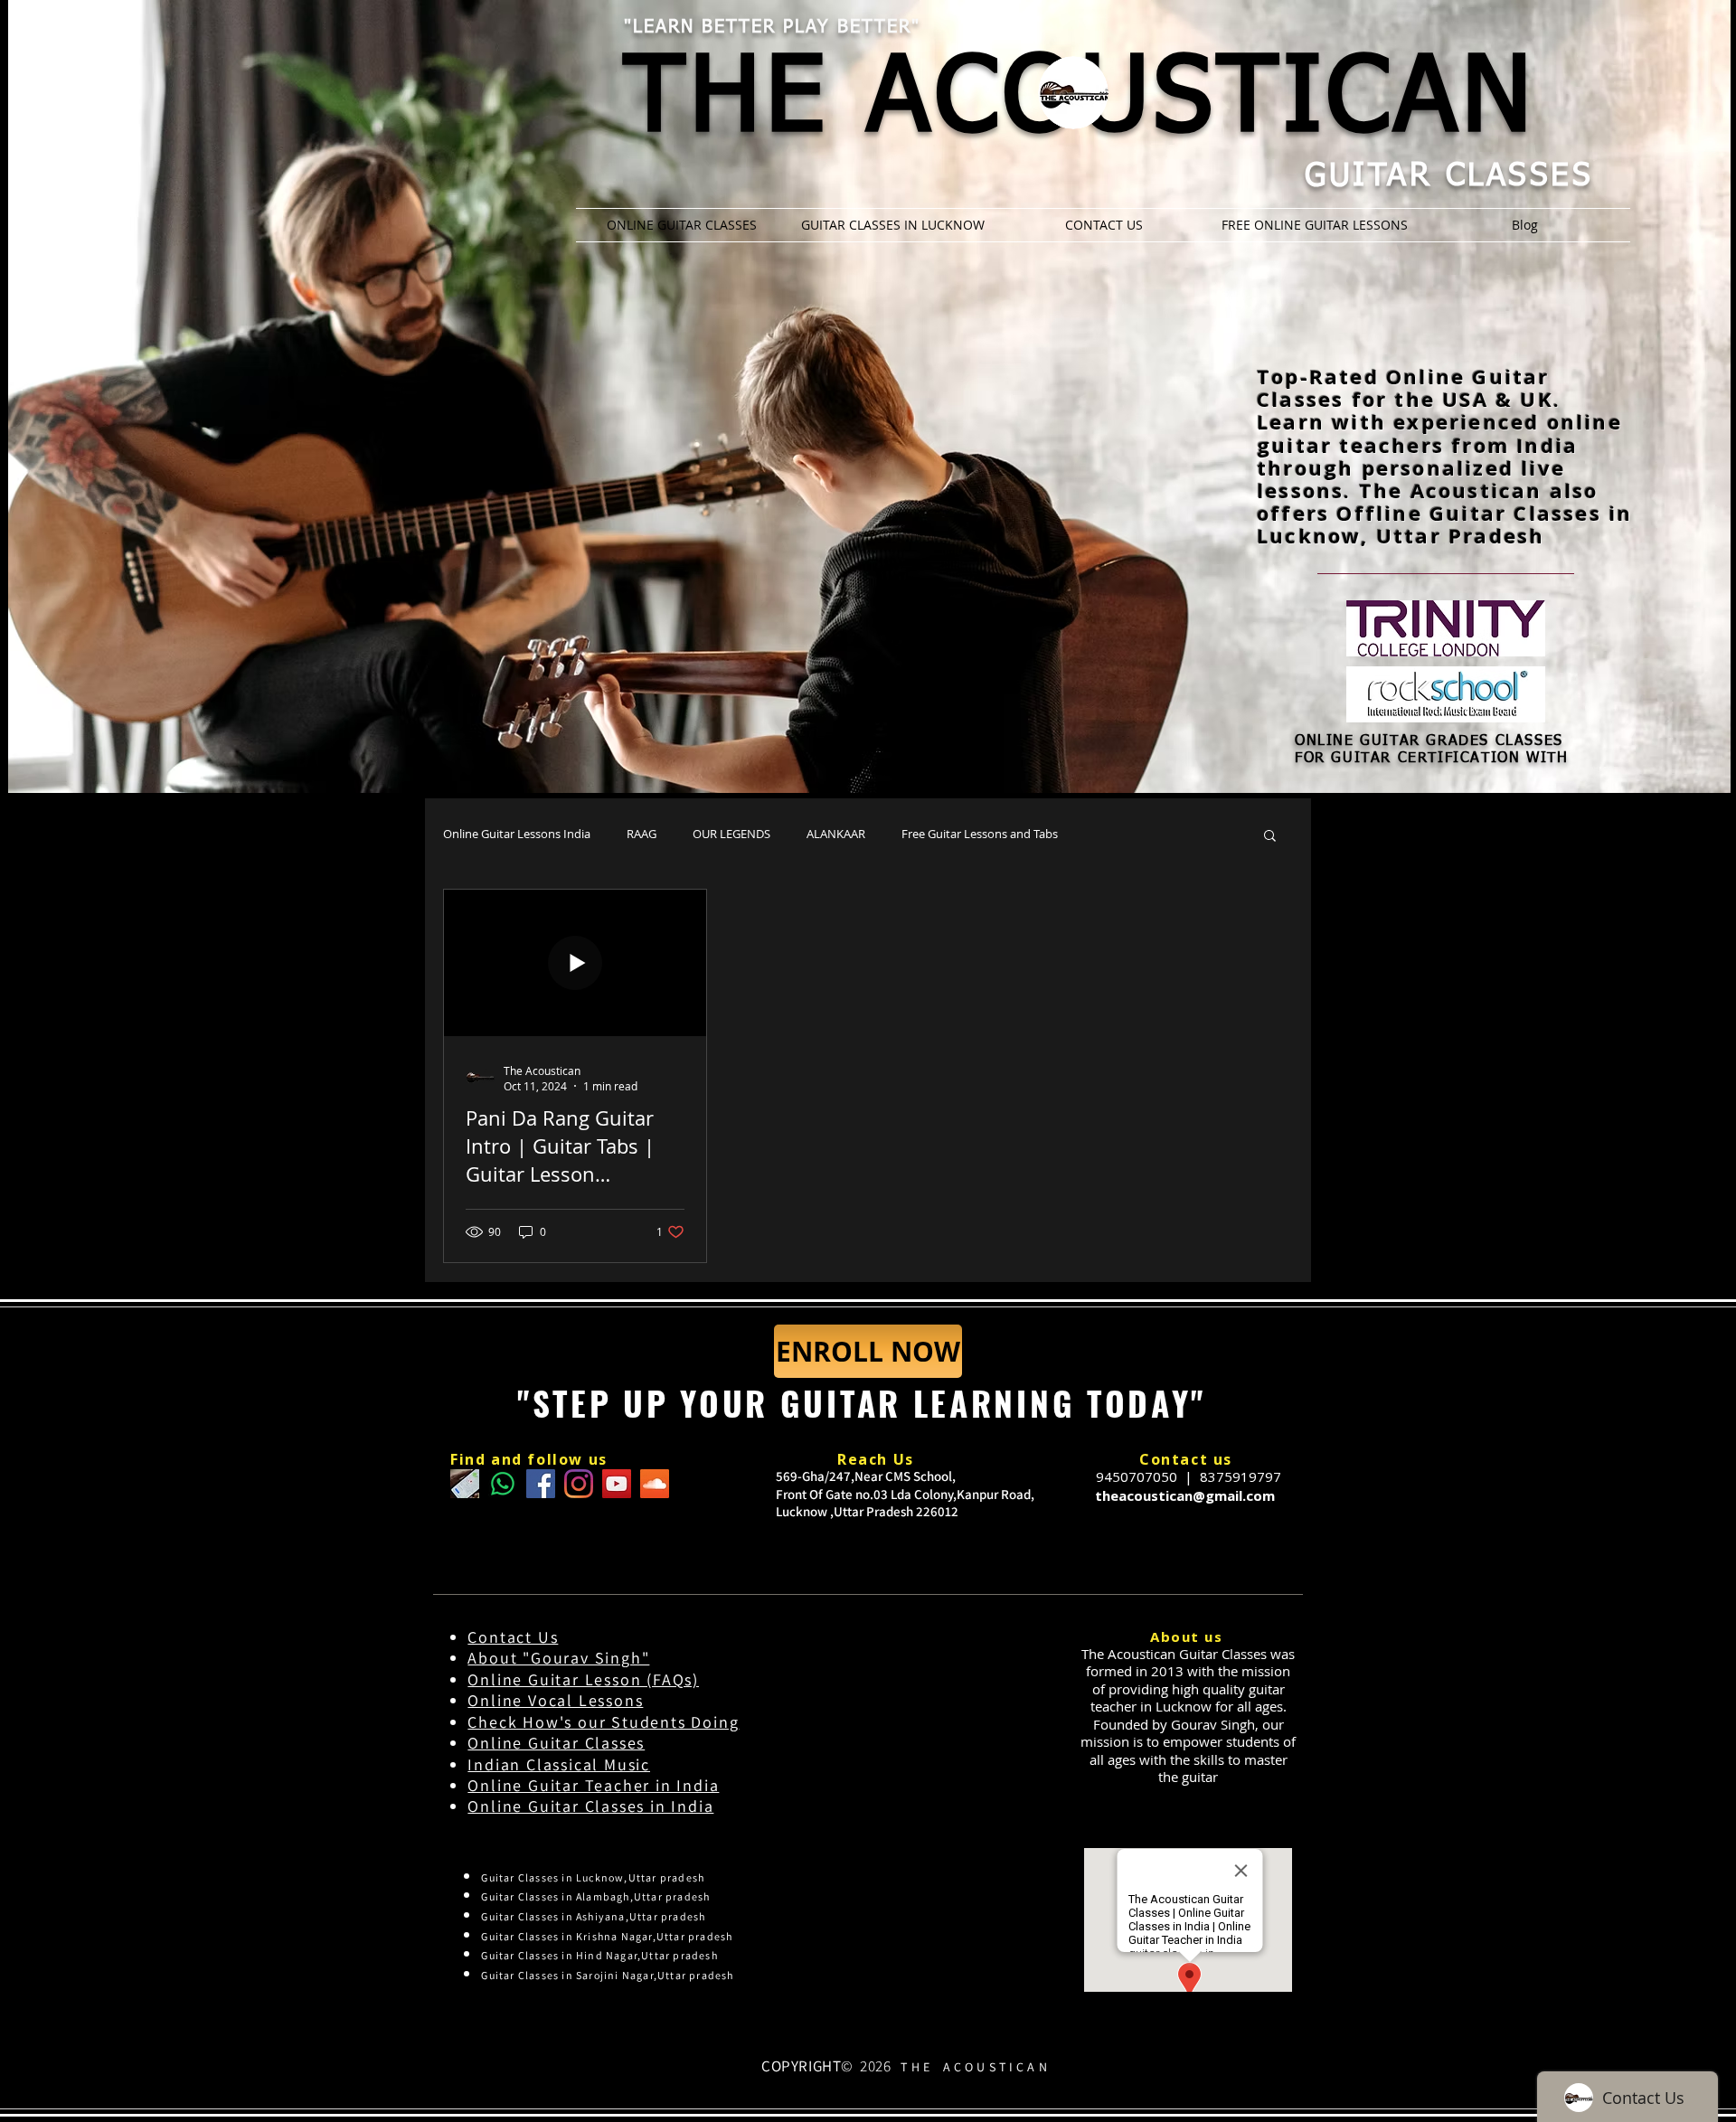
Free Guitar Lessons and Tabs (980, 834)
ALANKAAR (836, 834)
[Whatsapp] (503, 1484)
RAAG (642, 834)
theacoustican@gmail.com (1185, 1495)
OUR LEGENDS (731, 834)
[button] (1270, 837)
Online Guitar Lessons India (517, 834)
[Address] (465, 1484)
